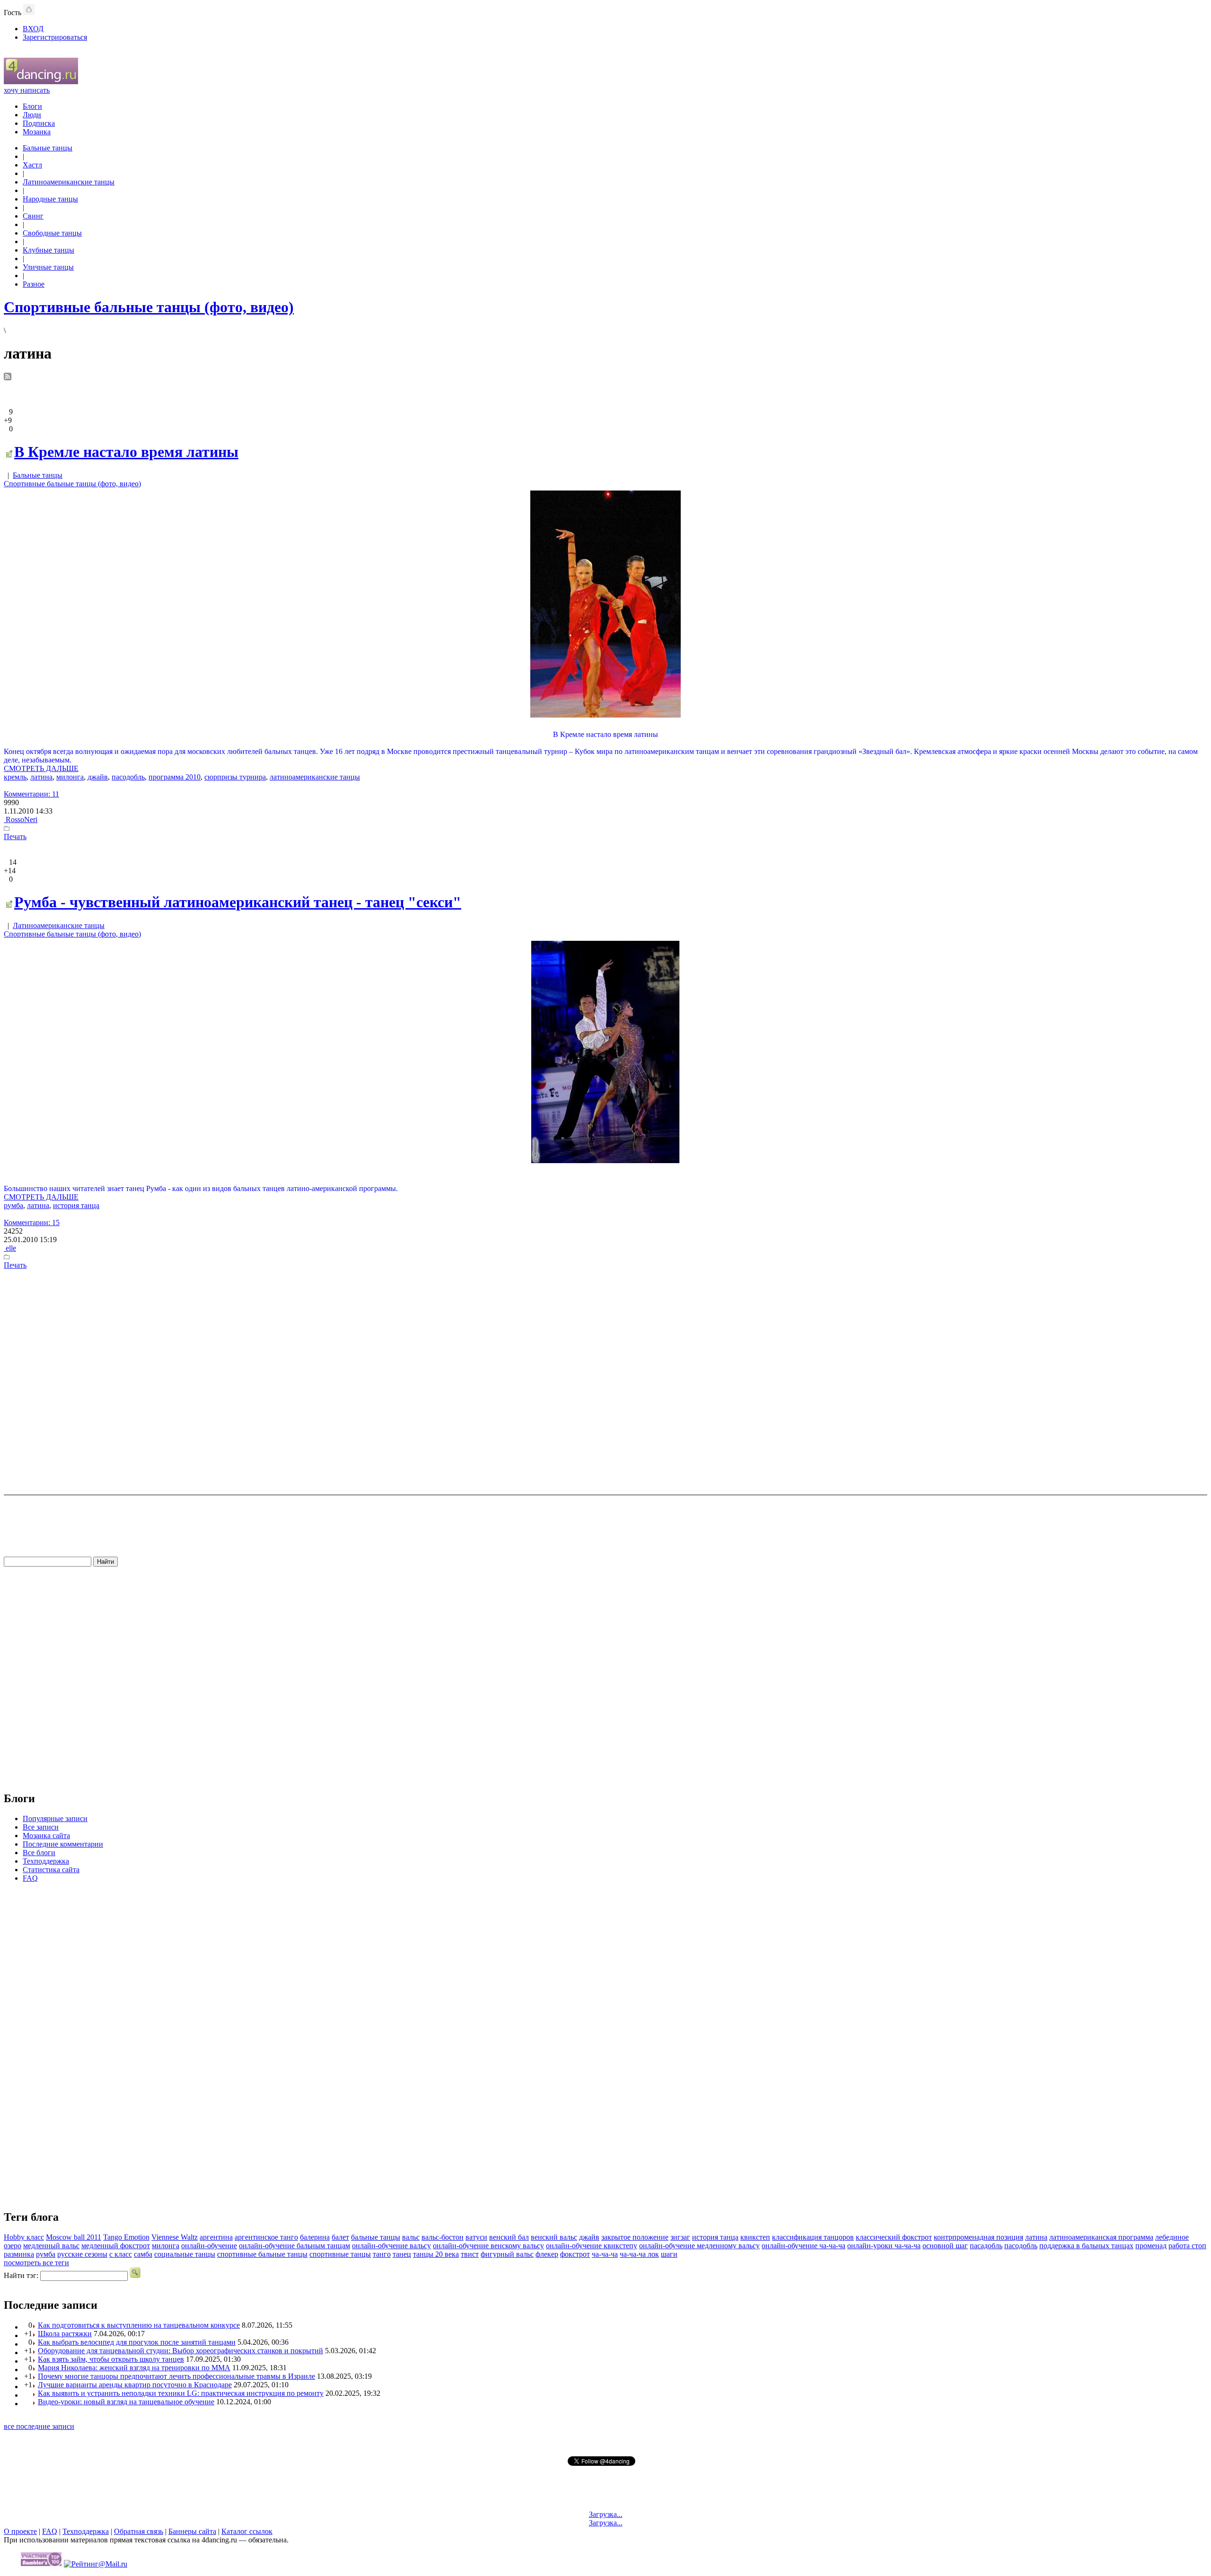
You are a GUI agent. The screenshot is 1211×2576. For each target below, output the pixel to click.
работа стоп (1187, 2246)
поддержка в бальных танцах (1086, 2246)
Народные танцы (50, 199)
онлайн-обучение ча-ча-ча (803, 2246)
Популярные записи (55, 1818)
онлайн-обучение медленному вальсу (699, 2246)
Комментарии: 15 (32, 1222)
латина (41, 777)
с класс (121, 2254)
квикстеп (755, 2237)
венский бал (509, 2237)
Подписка (39, 123)
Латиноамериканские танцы (69, 182)
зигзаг (680, 2237)
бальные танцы (376, 2237)
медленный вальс (51, 2246)
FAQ (30, 1878)
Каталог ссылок (247, 2531)
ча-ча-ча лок (639, 2254)
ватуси (476, 2237)
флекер (547, 2254)
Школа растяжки (65, 2334)
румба (13, 1205)
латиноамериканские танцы (315, 777)
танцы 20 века (436, 2254)
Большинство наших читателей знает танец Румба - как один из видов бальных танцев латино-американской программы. (201, 1188)
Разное (34, 284)
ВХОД (33, 29)
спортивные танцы (340, 2254)
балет (340, 2237)
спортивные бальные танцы (262, 2254)
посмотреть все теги (36, 2263)
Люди (32, 115)
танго (382, 2254)
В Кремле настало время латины (126, 452)
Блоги (32, 106)
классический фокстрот (894, 2237)
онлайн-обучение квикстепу (592, 2246)
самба (143, 2254)
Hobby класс (24, 2237)
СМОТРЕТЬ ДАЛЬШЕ (41, 768)
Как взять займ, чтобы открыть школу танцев (111, 2359)
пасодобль (128, 777)
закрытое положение (635, 2237)
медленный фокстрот (116, 2246)
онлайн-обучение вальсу (391, 2246)
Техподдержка (46, 1861)
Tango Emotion (126, 2237)
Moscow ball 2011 (74, 2237)
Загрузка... (606, 2514)
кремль (15, 777)
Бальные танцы (48, 148)
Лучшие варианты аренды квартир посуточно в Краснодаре (135, 2385)
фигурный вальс (507, 2254)
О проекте (20, 2531)
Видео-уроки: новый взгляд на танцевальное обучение (126, 2402)
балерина (315, 2237)
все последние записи (39, 2426)
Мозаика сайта (46, 1836)
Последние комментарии (63, 1844)
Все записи (41, 1827)
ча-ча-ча (605, 2254)
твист (470, 2254)
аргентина (216, 2237)
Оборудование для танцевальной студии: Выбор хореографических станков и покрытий (180, 2351)
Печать (15, 837)
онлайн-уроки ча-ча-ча (884, 2246)
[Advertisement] (605, 1381)
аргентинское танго (266, 2237)
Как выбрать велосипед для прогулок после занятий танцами (137, 2342)
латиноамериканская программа (1101, 2237)
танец (402, 2254)
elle (10, 1248)
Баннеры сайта (192, 2531)
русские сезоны (82, 2254)
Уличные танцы (48, 267)
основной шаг (945, 2246)
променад (1151, 2246)
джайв (98, 777)
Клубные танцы (48, 250)
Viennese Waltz (175, 2237)
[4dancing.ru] (41, 82)
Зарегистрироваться (55, 37)
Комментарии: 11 (31, 794)
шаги (669, 2254)
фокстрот (575, 2254)
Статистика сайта (51, 1870)
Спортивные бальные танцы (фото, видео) (72, 484)
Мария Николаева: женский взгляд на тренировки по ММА (134, 2368)
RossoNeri (21, 819)
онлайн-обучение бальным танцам (294, 2246)
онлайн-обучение (209, 2246)
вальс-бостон (443, 2237)
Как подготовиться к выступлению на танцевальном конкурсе (139, 2325)
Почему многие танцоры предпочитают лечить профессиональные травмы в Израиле (176, 2376)
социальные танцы (185, 2254)
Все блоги (39, 1853)
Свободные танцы (52, 233)
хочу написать (27, 90)
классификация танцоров (813, 2237)
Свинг (33, 216)
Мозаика (37, 132)
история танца (76, 1205)
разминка (19, 2254)
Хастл (32, 165)
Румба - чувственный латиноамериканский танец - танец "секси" (238, 902)
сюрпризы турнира (235, 777)
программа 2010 (175, 777)
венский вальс (554, 2237)
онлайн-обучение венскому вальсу (488, 2246)
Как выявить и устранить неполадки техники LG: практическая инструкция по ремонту (181, 2393)
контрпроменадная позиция (978, 2237)
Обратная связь (139, 2531)
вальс (411, 2237)
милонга (70, 777)
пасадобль (986, 2246)
